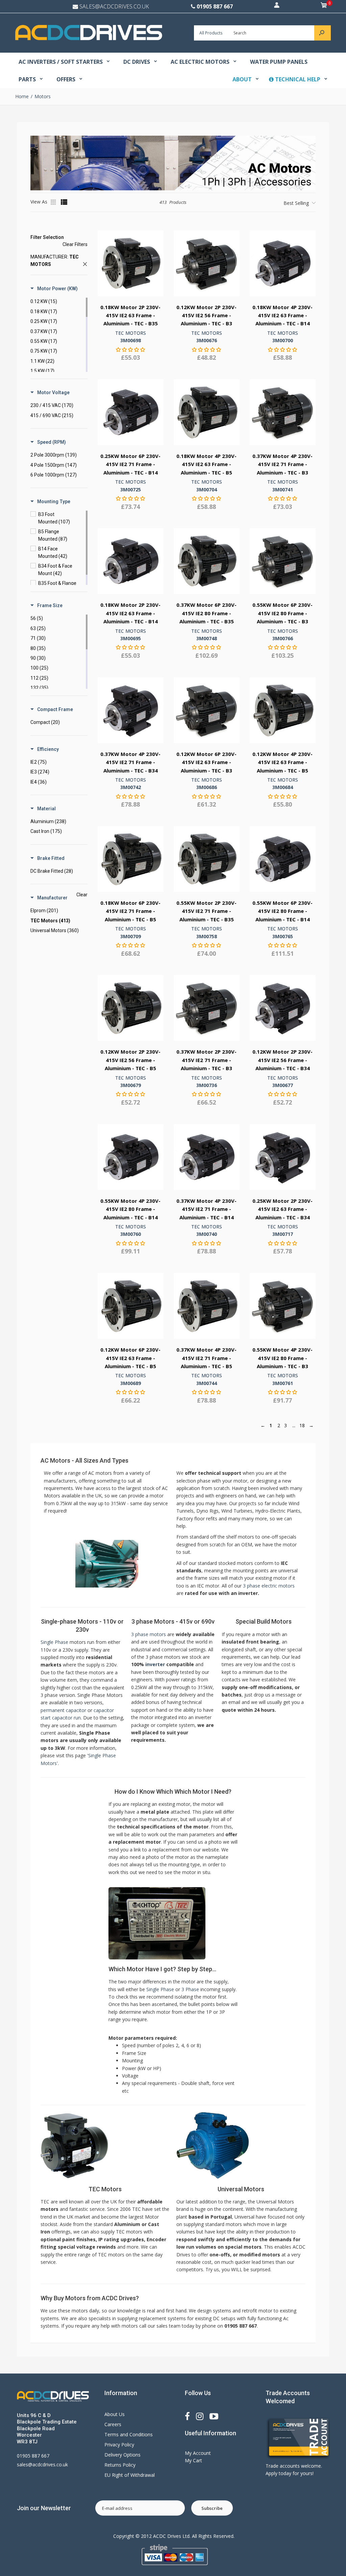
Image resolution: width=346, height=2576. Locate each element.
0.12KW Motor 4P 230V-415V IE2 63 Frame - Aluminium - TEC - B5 (282, 762)
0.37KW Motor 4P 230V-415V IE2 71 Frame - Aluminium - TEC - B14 (206, 1209)
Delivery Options (122, 2455)
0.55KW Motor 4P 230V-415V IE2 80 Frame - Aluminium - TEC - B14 (130, 1209)
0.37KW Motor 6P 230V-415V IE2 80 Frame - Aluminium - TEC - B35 (206, 613)
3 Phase (190, 1989)
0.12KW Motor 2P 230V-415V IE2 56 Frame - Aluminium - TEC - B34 (282, 1060)
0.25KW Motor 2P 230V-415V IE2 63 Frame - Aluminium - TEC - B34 (282, 1209)
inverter (155, 1664)
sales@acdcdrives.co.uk (42, 2464)
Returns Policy (120, 2465)
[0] (324, 6)
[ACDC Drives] (89, 38)
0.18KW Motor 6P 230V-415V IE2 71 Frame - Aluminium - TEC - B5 (130, 911)
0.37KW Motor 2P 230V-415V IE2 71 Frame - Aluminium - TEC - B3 (206, 1060)
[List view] (64, 202)
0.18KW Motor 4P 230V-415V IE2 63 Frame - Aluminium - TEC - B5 (206, 464)
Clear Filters (75, 244)
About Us (115, 2414)
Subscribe (212, 2508)
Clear (82, 895)
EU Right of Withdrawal (130, 2475)
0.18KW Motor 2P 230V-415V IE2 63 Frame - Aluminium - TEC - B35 (130, 315)
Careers (113, 2424)
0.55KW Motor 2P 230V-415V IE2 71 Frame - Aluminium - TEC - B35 (206, 911)
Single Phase (54, 1642)
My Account (198, 2453)
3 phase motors (149, 1634)
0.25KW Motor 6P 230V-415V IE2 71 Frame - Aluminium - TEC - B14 (130, 464)
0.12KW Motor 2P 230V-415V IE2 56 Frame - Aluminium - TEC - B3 (206, 315)
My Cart (193, 2460)
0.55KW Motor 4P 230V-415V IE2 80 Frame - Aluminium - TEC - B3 (282, 1358)
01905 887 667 (215, 6)
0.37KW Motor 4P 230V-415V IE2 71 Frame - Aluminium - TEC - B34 (130, 762)
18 (302, 1425)
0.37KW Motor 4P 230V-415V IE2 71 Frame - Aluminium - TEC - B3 (282, 464)
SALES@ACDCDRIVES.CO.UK (114, 6)
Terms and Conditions (129, 2434)
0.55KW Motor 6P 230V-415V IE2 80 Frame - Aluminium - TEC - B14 (282, 911)
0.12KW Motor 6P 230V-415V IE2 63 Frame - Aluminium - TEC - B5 (130, 1358)
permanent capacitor (63, 1710)
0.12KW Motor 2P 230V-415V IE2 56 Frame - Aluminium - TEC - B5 (130, 1060)
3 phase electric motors (269, 1586)
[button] (54, 287)
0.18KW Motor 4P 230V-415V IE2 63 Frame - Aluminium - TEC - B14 (282, 315)
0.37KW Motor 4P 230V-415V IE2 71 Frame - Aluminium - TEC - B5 (206, 1358)
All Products (211, 33)
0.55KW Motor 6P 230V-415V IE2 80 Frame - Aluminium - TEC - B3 (282, 613)
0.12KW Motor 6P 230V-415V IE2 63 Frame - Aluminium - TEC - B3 (206, 762)
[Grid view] (54, 202)
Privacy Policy (119, 2445)
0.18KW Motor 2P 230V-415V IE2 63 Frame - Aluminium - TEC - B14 (130, 613)
